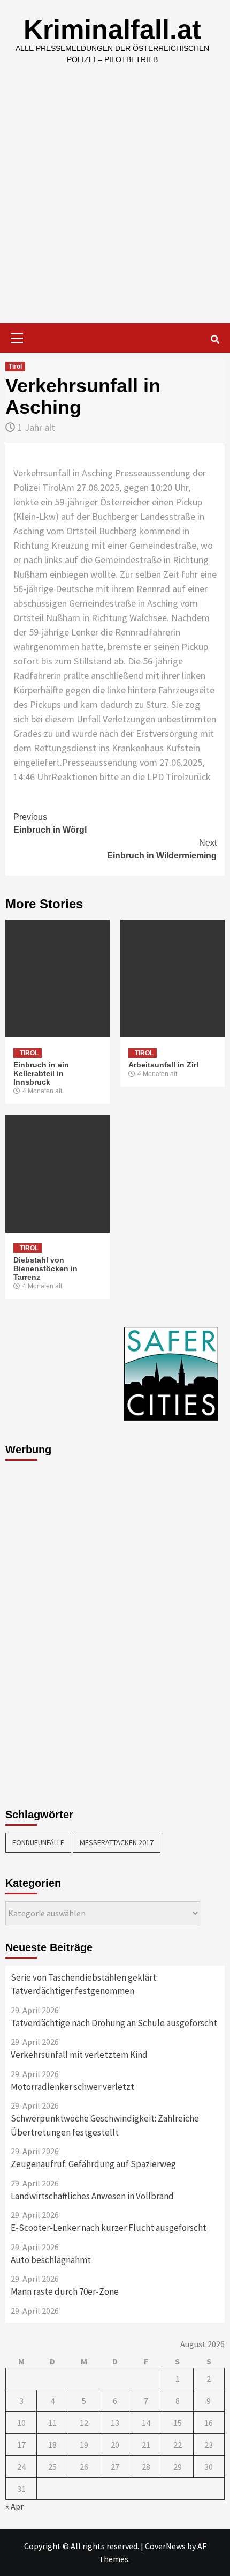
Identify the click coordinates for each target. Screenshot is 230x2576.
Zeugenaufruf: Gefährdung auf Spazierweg (93, 2164)
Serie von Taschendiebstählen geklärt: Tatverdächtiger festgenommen (84, 1984)
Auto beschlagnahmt (51, 2260)
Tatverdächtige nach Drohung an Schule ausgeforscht (114, 2023)
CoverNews (165, 2546)
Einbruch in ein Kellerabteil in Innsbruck (41, 1073)
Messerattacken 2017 (117, 1842)
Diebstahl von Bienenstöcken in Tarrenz (45, 1268)
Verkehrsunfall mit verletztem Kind (79, 2055)
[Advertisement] (115, 203)
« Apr (14, 2506)
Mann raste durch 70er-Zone (65, 2291)
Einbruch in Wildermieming (162, 849)
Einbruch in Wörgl (50, 823)
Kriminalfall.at (112, 29)
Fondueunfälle (38, 1842)
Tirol (15, 367)
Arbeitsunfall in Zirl (163, 1065)
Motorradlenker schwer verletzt (72, 2087)
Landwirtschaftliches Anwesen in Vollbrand (92, 2196)
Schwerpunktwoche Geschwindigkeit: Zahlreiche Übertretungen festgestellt (105, 2125)
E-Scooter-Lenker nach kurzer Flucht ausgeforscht (109, 2228)
